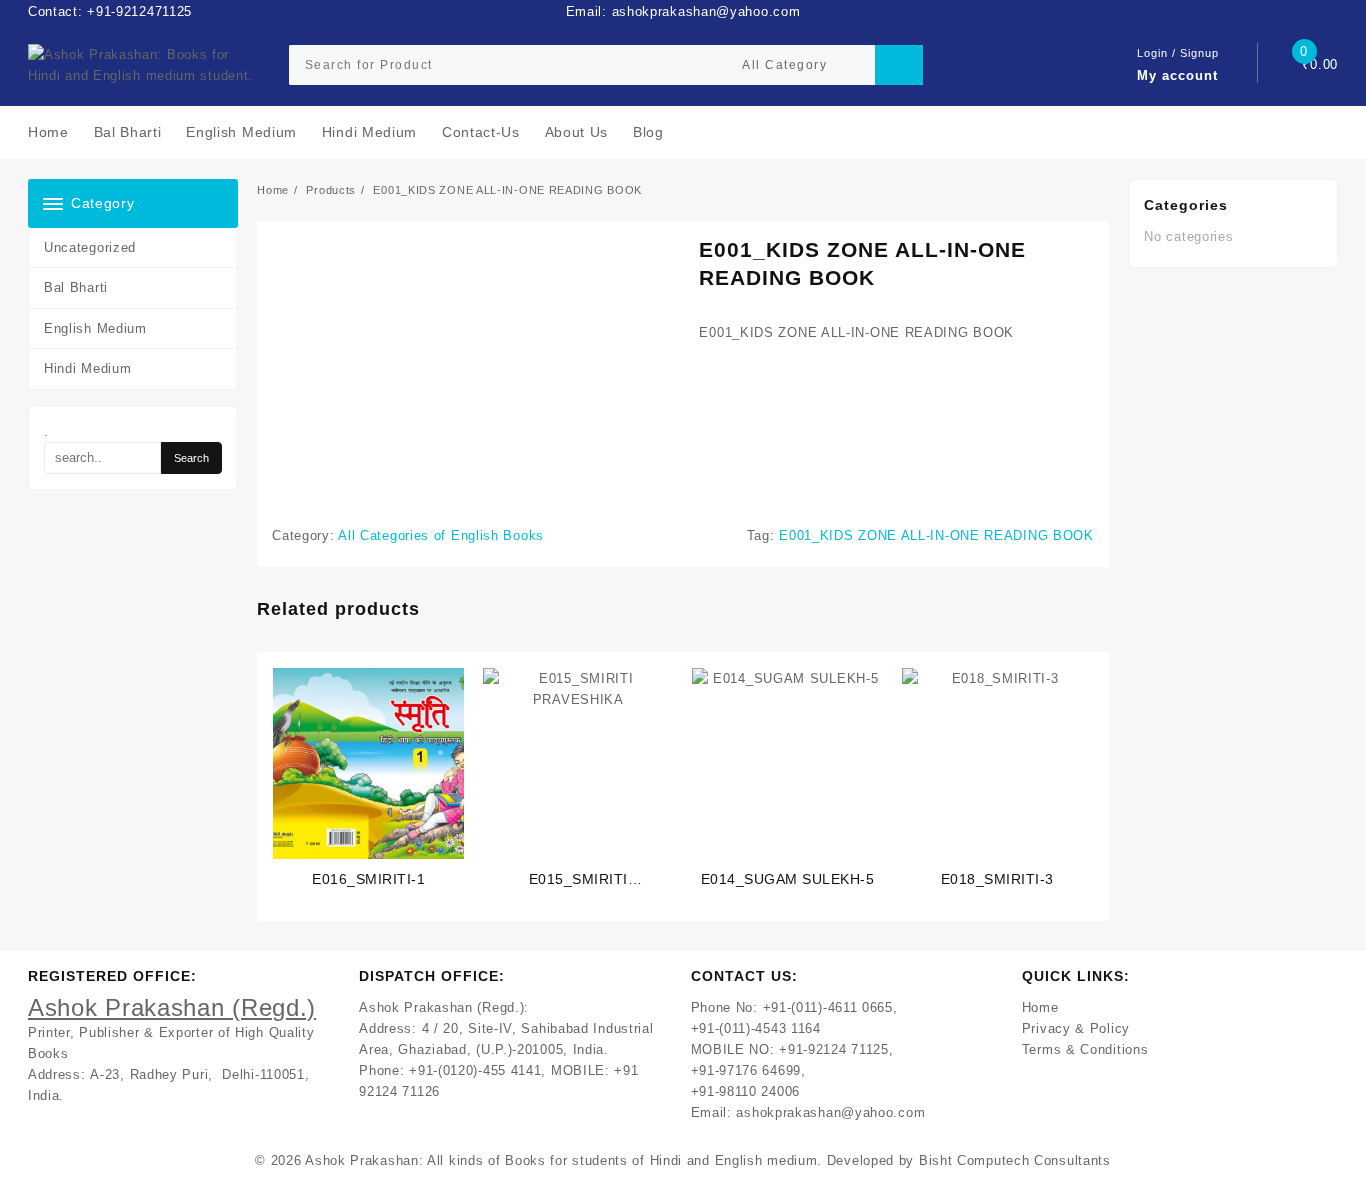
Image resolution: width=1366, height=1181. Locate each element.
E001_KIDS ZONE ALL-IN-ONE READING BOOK (936, 535)
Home (1040, 1007)
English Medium (95, 328)
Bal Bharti (76, 287)
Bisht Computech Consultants (1015, 1160)
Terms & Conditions (1085, 1049)
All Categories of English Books (441, 535)
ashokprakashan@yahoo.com (830, 1112)
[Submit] (899, 65)
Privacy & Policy (1076, 1028)
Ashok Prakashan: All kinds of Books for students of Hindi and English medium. (563, 1160)
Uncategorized (90, 247)
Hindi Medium (87, 368)
